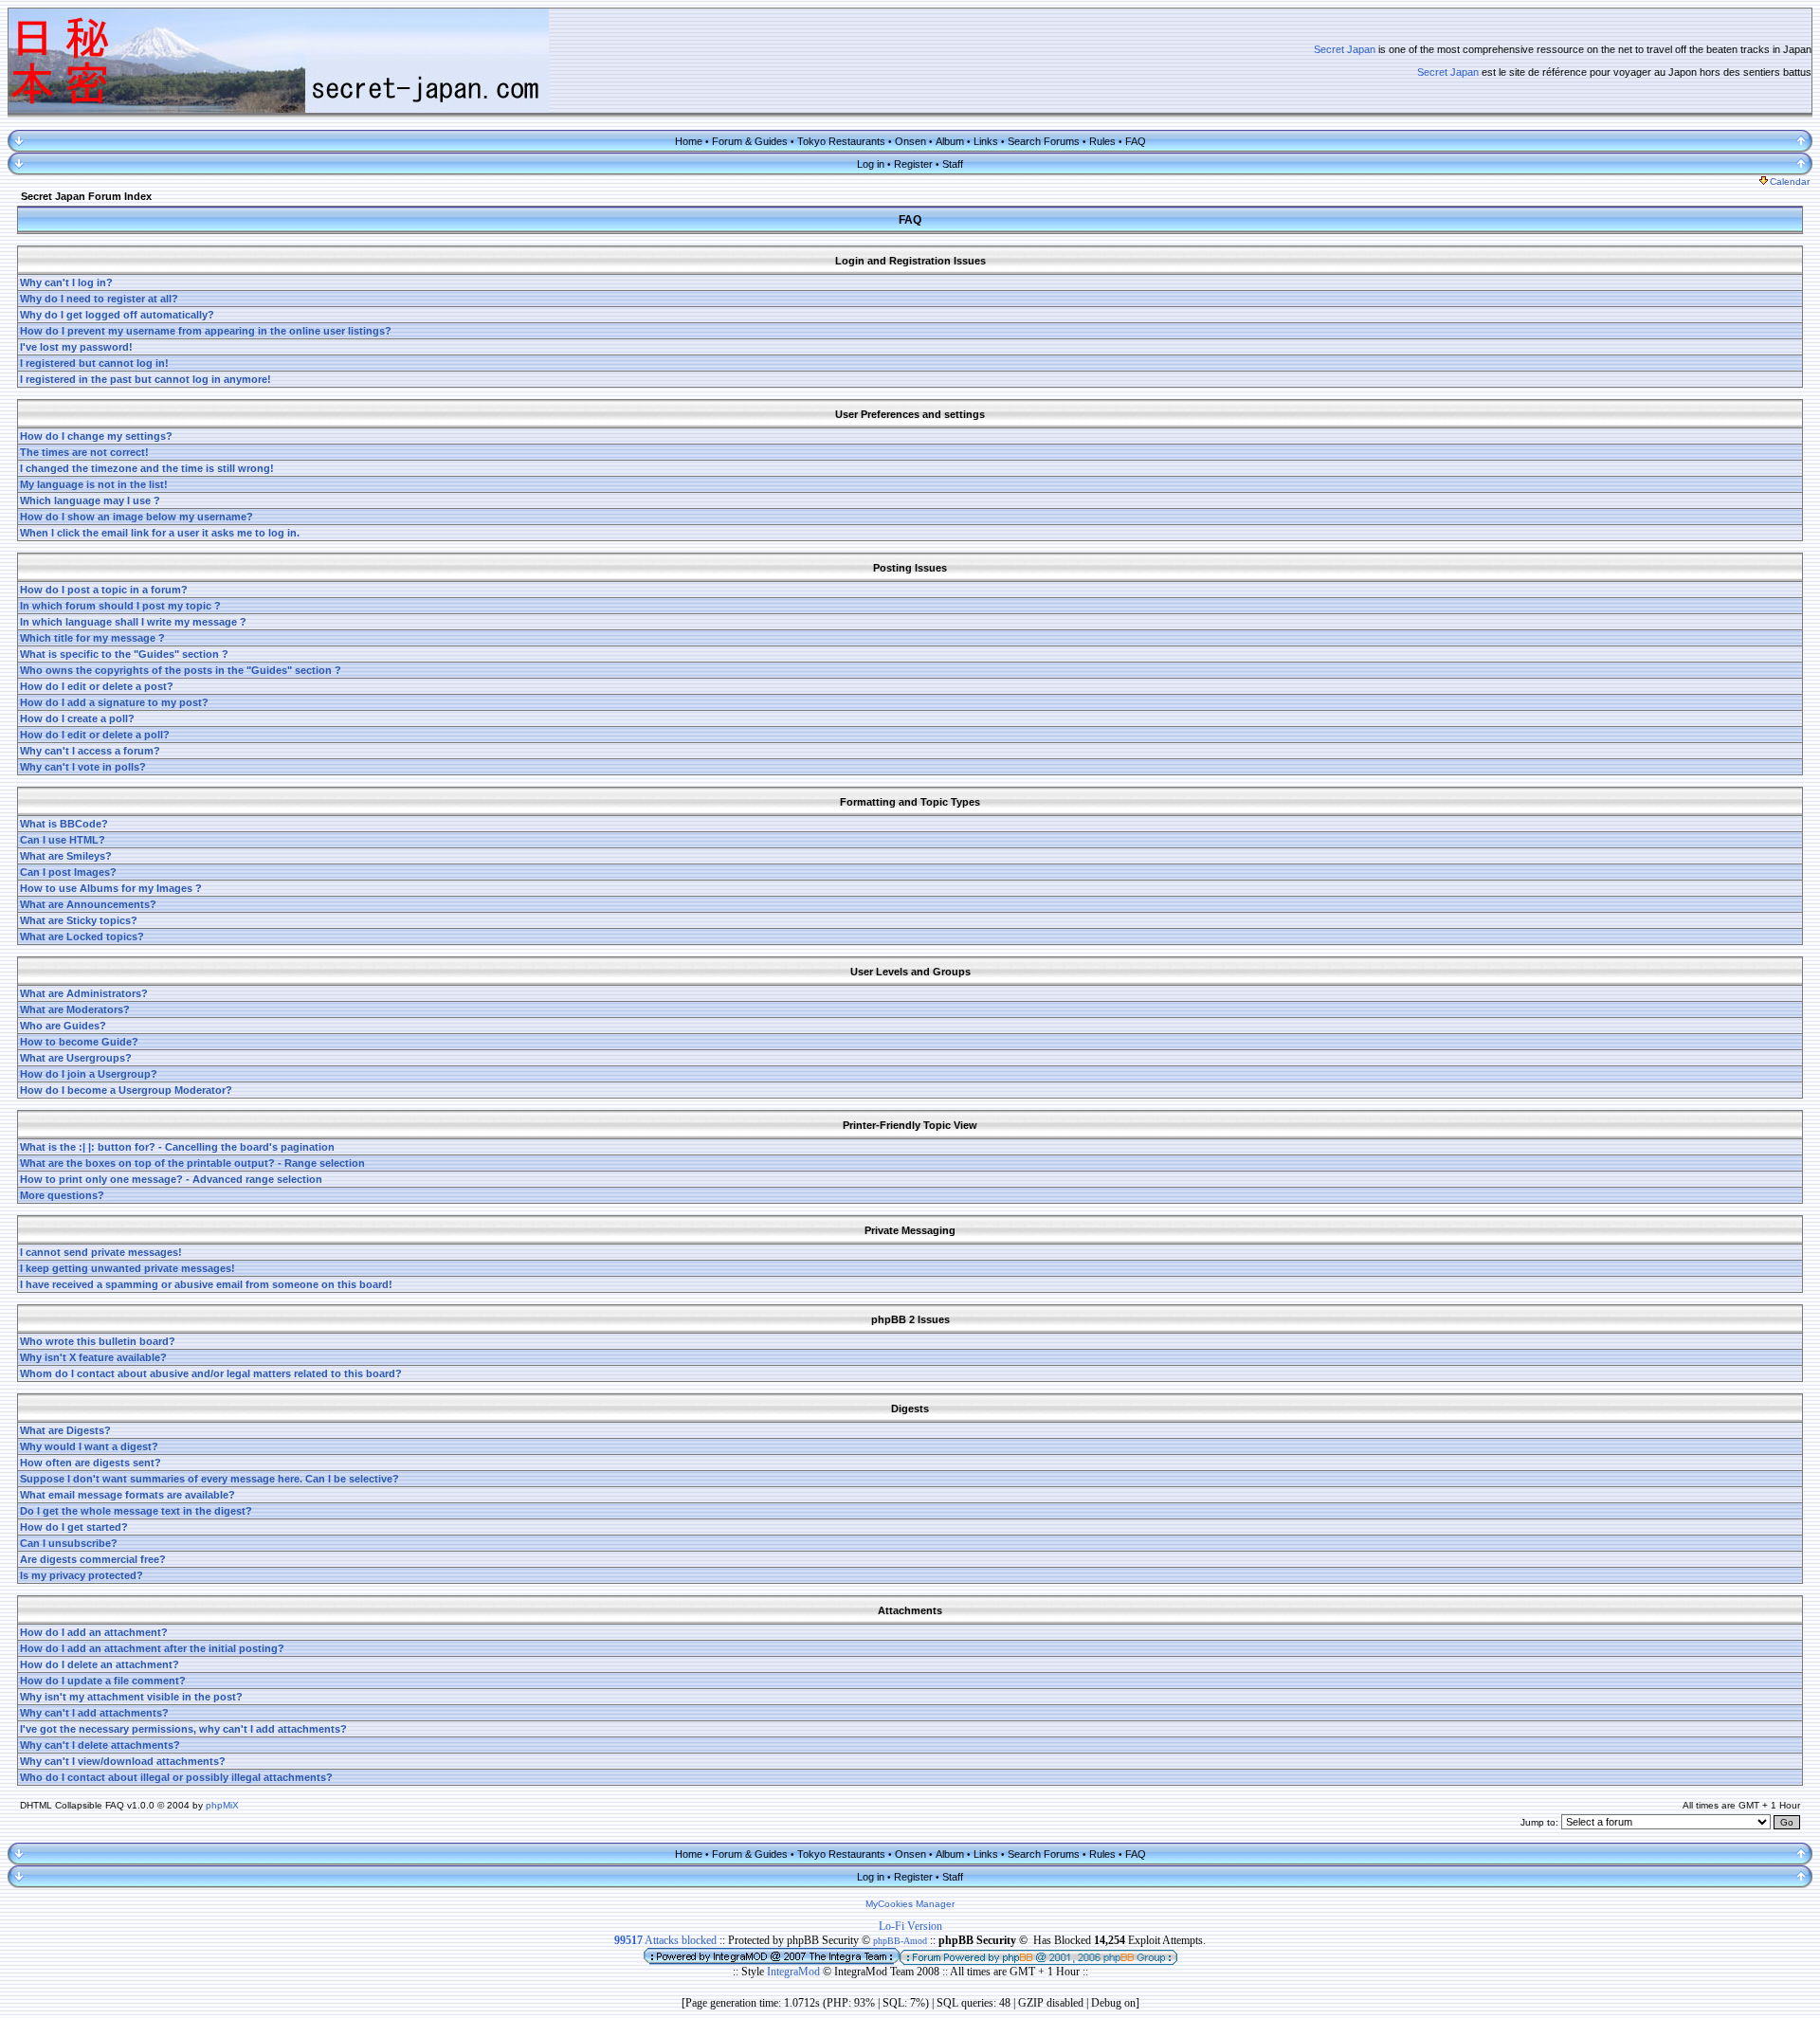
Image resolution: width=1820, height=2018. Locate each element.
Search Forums (1044, 141)
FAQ (1136, 141)
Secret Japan (1345, 49)
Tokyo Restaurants (841, 141)
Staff (953, 164)
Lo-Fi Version (910, 1926)
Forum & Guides (750, 141)
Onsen (910, 141)
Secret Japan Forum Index (86, 196)
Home (689, 141)
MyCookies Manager (910, 1904)
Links (986, 141)
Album (950, 141)
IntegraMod (795, 1972)
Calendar (1790, 182)
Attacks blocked (665, 1940)
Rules (1102, 141)
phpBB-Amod (900, 1941)
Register (913, 164)
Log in (871, 164)
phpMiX (222, 1805)
